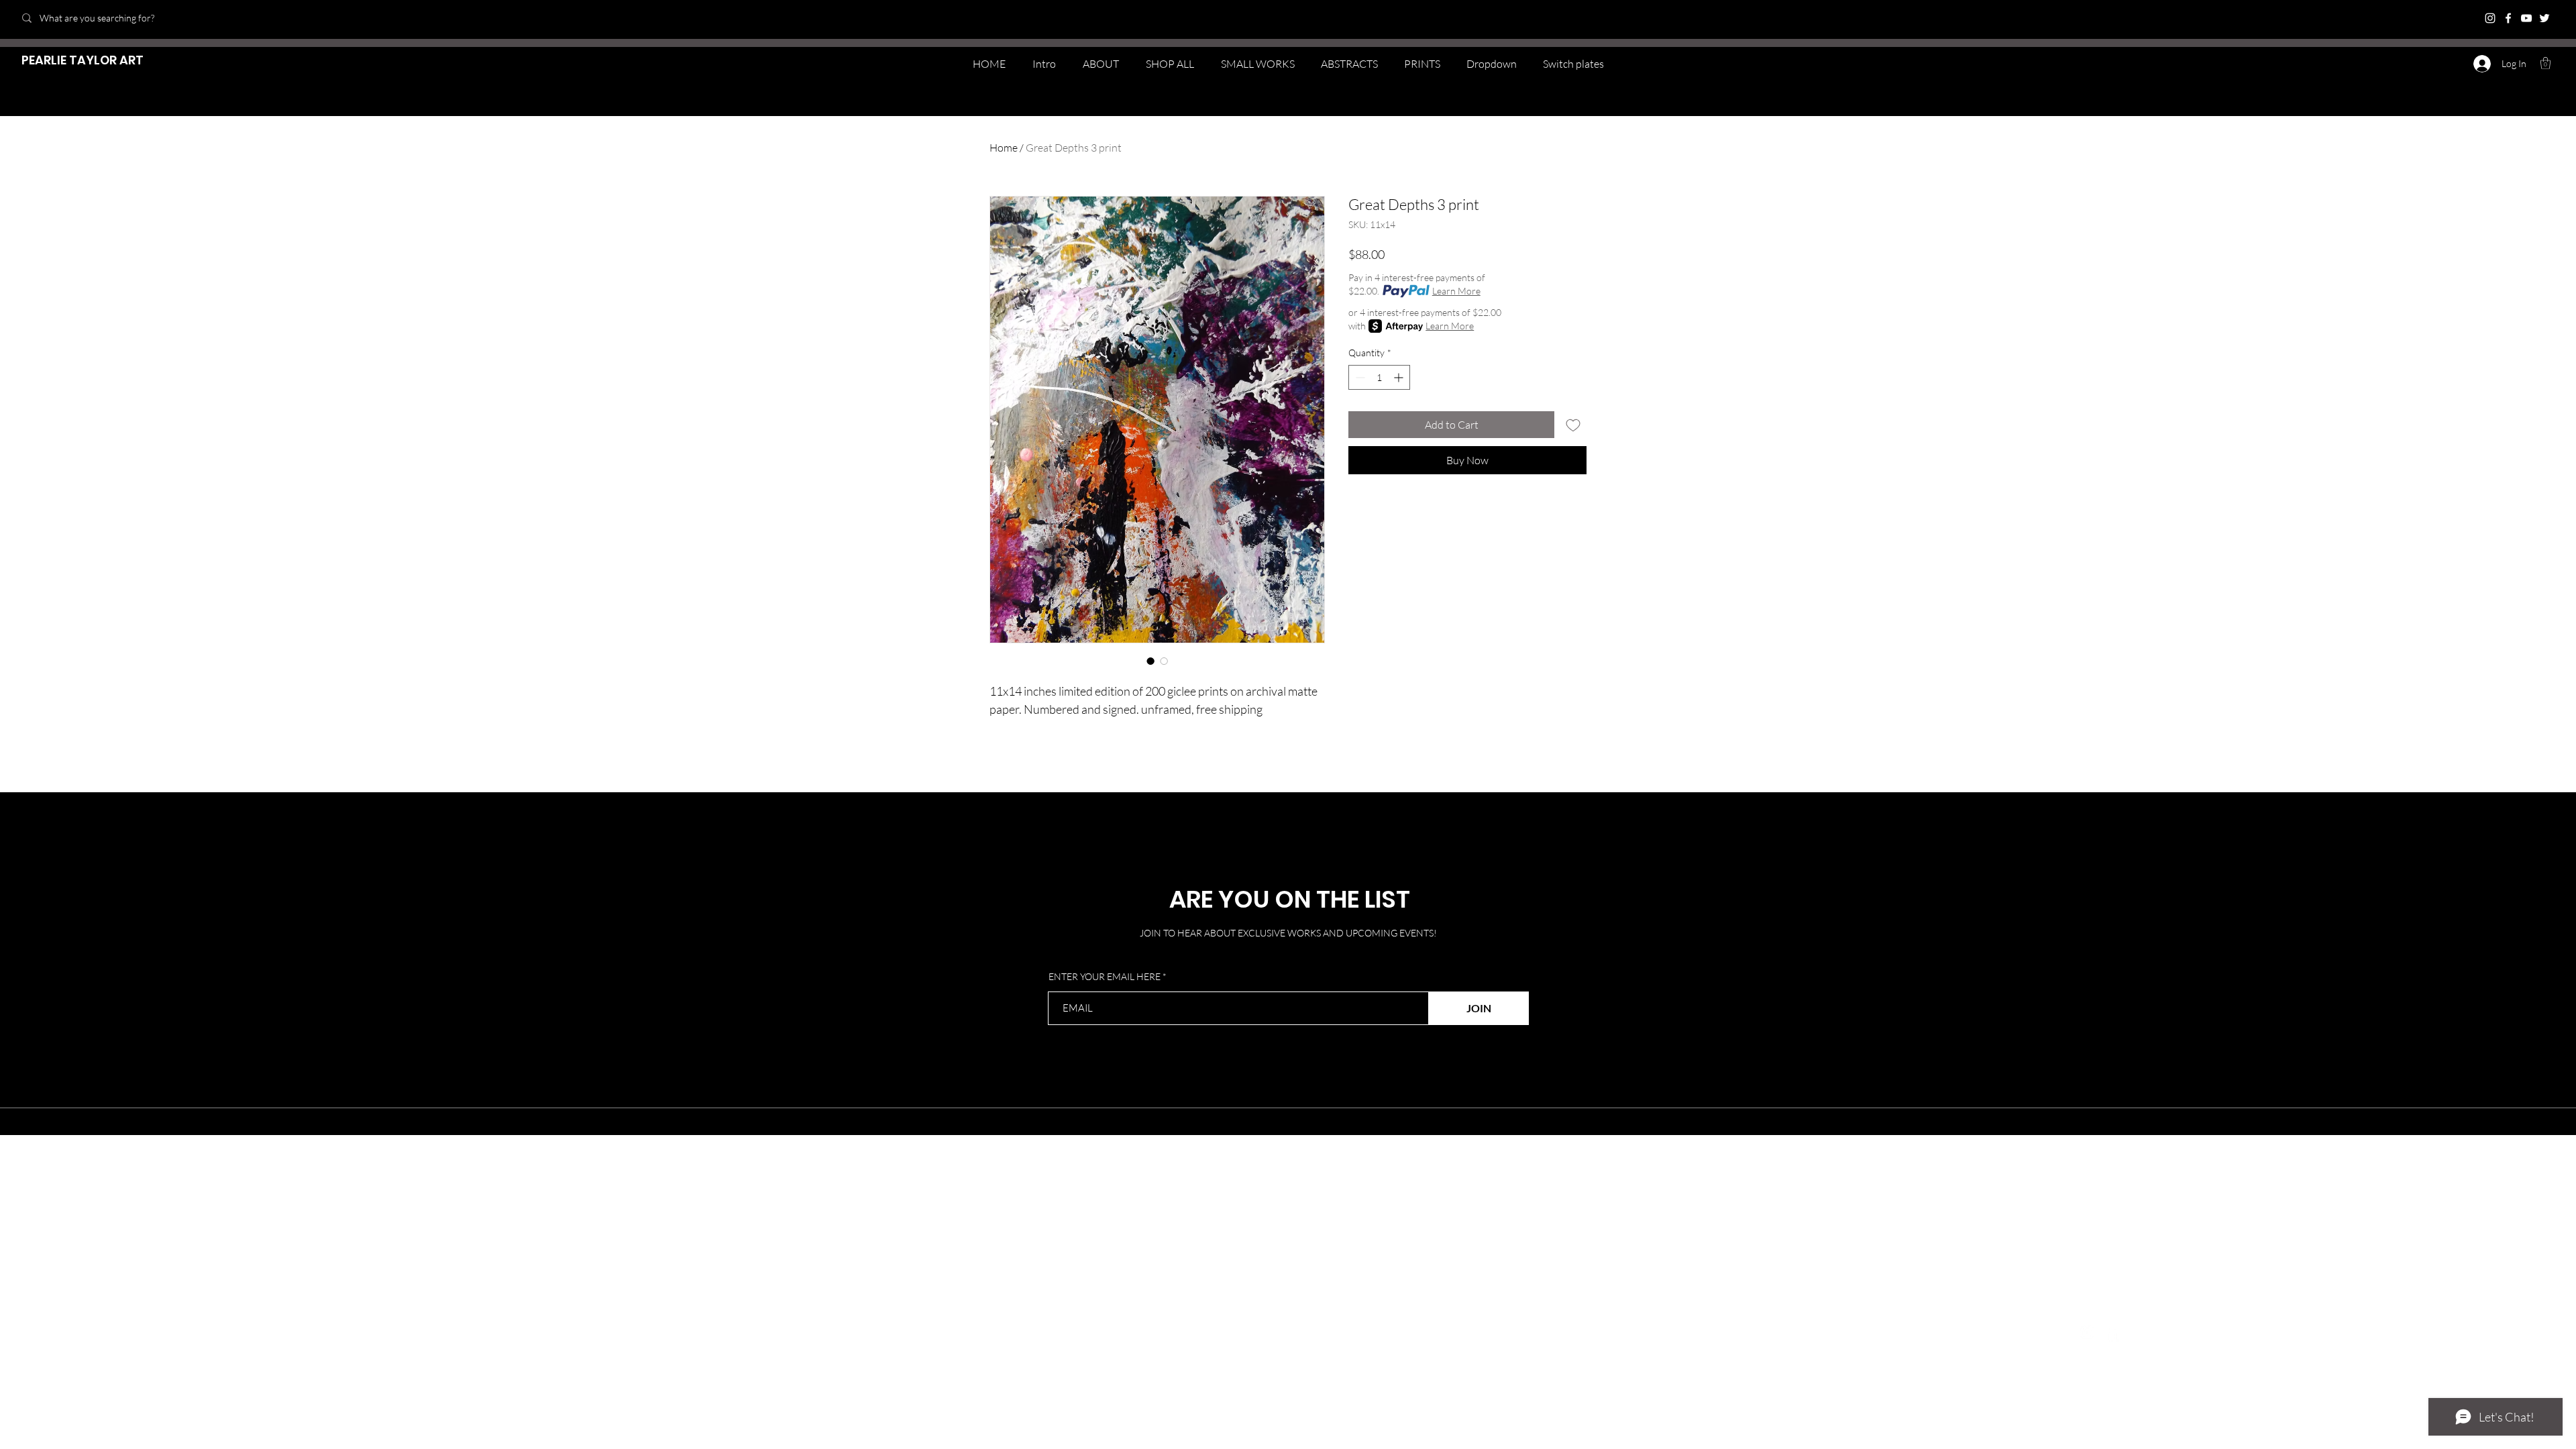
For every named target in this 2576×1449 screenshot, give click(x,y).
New (336, 1249)
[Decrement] (1359, 377)
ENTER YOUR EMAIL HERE (1105, 977)
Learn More (1456, 291)
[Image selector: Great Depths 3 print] (1150, 661)
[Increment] (1400, 377)
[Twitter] (2544, 18)
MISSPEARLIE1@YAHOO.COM (923, 1315)
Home (1004, 148)
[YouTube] (2526, 18)
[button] (2545, 63)
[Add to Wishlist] (1573, 425)
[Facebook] (2508, 18)
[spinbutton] (1379, 377)
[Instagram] (2490, 18)
